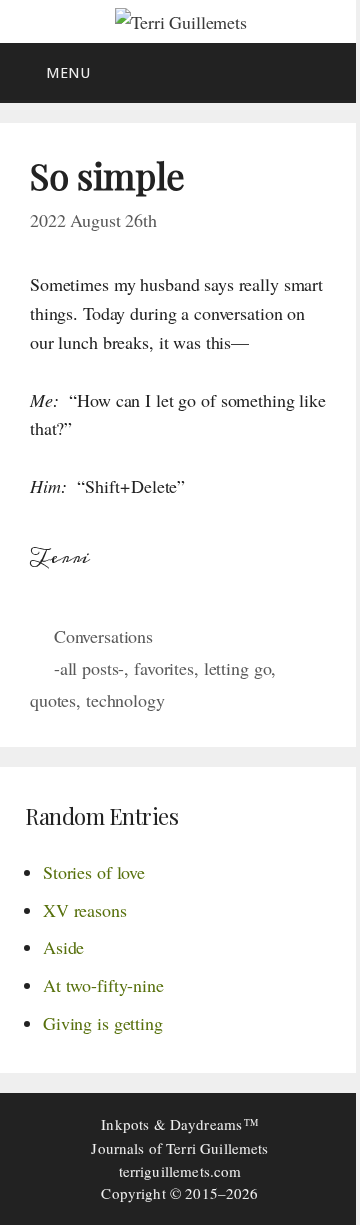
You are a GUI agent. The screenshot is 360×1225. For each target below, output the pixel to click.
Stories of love (94, 872)
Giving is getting (103, 1023)
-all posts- (89, 668)
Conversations (103, 636)
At (103, 985)
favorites (164, 668)
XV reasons (85, 910)
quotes (53, 700)
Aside (63, 947)
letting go (238, 668)
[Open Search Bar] (330, 73)
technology (125, 700)
